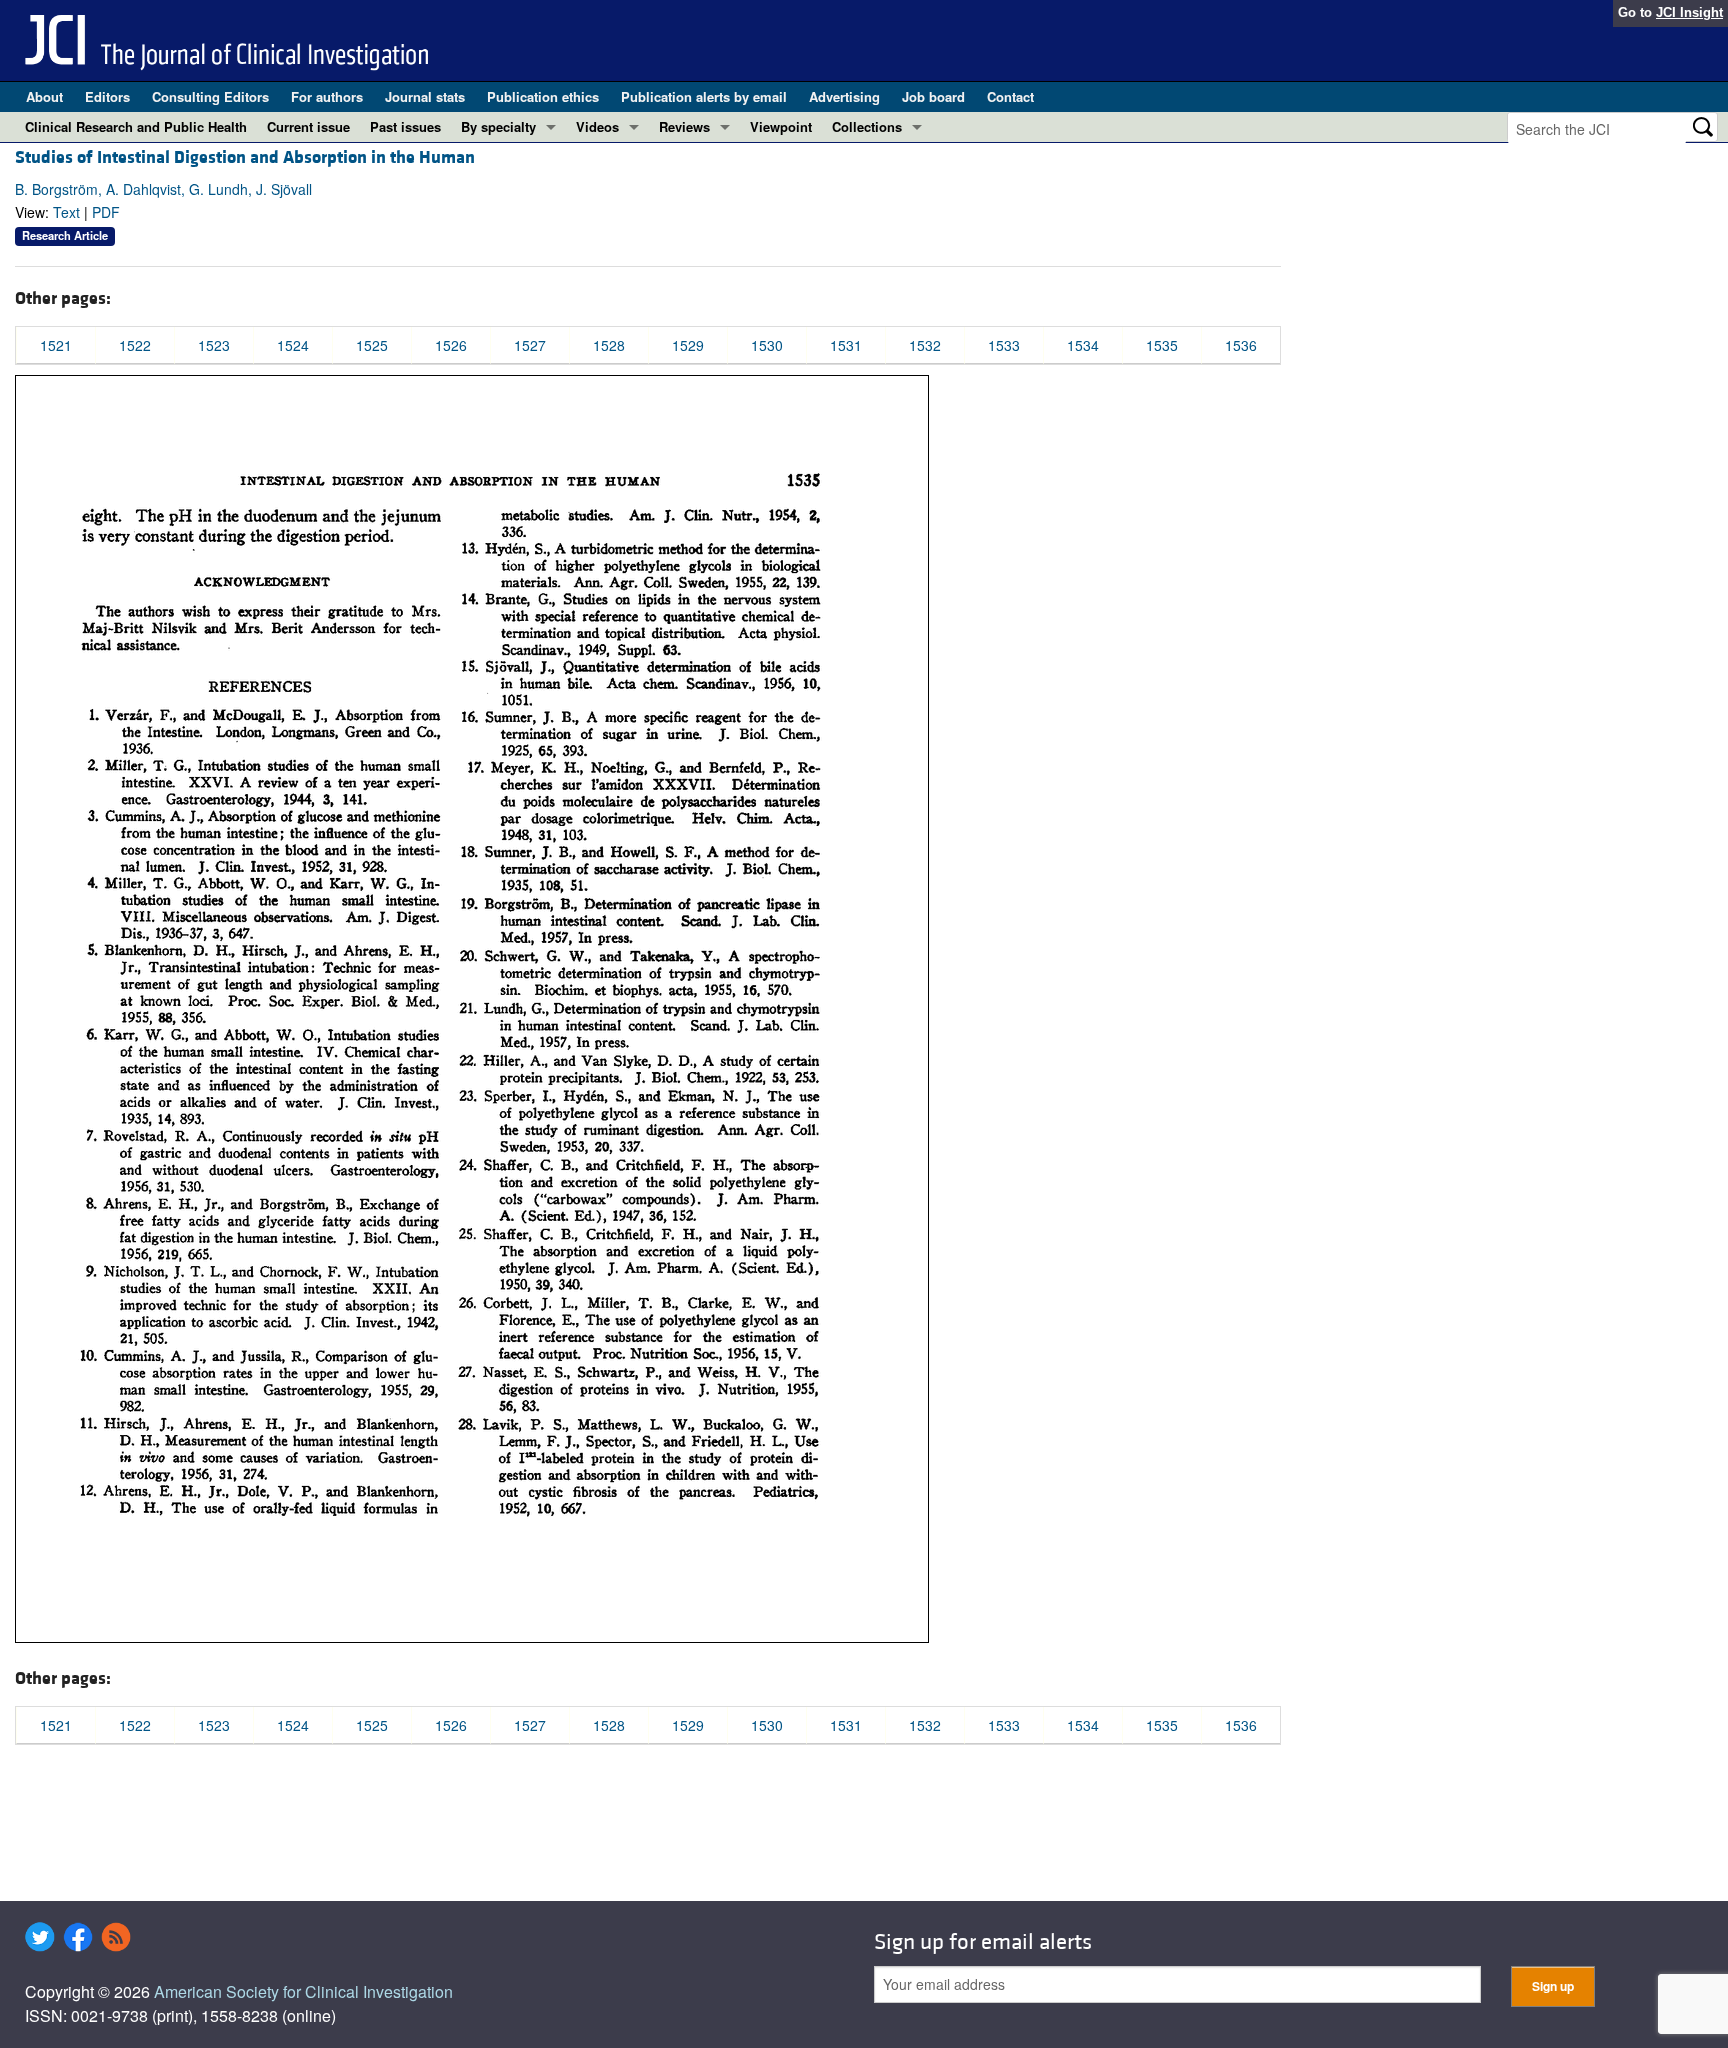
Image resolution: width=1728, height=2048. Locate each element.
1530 (767, 345)
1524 (293, 345)
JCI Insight (1689, 12)
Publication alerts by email (704, 96)
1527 (530, 345)
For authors (327, 96)
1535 (1162, 345)
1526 (451, 345)
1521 (56, 345)
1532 (925, 345)
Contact (1010, 96)
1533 (1004, 345)
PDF (106, 212)
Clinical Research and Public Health (136, 126)
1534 (1083, 345)
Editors (107, 96)
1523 (214, 345)
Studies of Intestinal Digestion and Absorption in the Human (245, 157)
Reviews (684, 126)
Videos (597, 126)
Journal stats (425, 96)
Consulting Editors (210, 96)
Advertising (844, 96)
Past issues (405, 126)
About (44, 96)
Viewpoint (781, 126)
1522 (135, 345)
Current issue (308, 126)
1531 (846, 345)
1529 (688, 345)
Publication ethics (543, 96)
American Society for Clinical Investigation (303, 1991)
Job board (933, 96)
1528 (609, 345)
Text (66, 212)
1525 (372, 345)
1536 (1241, 345)
